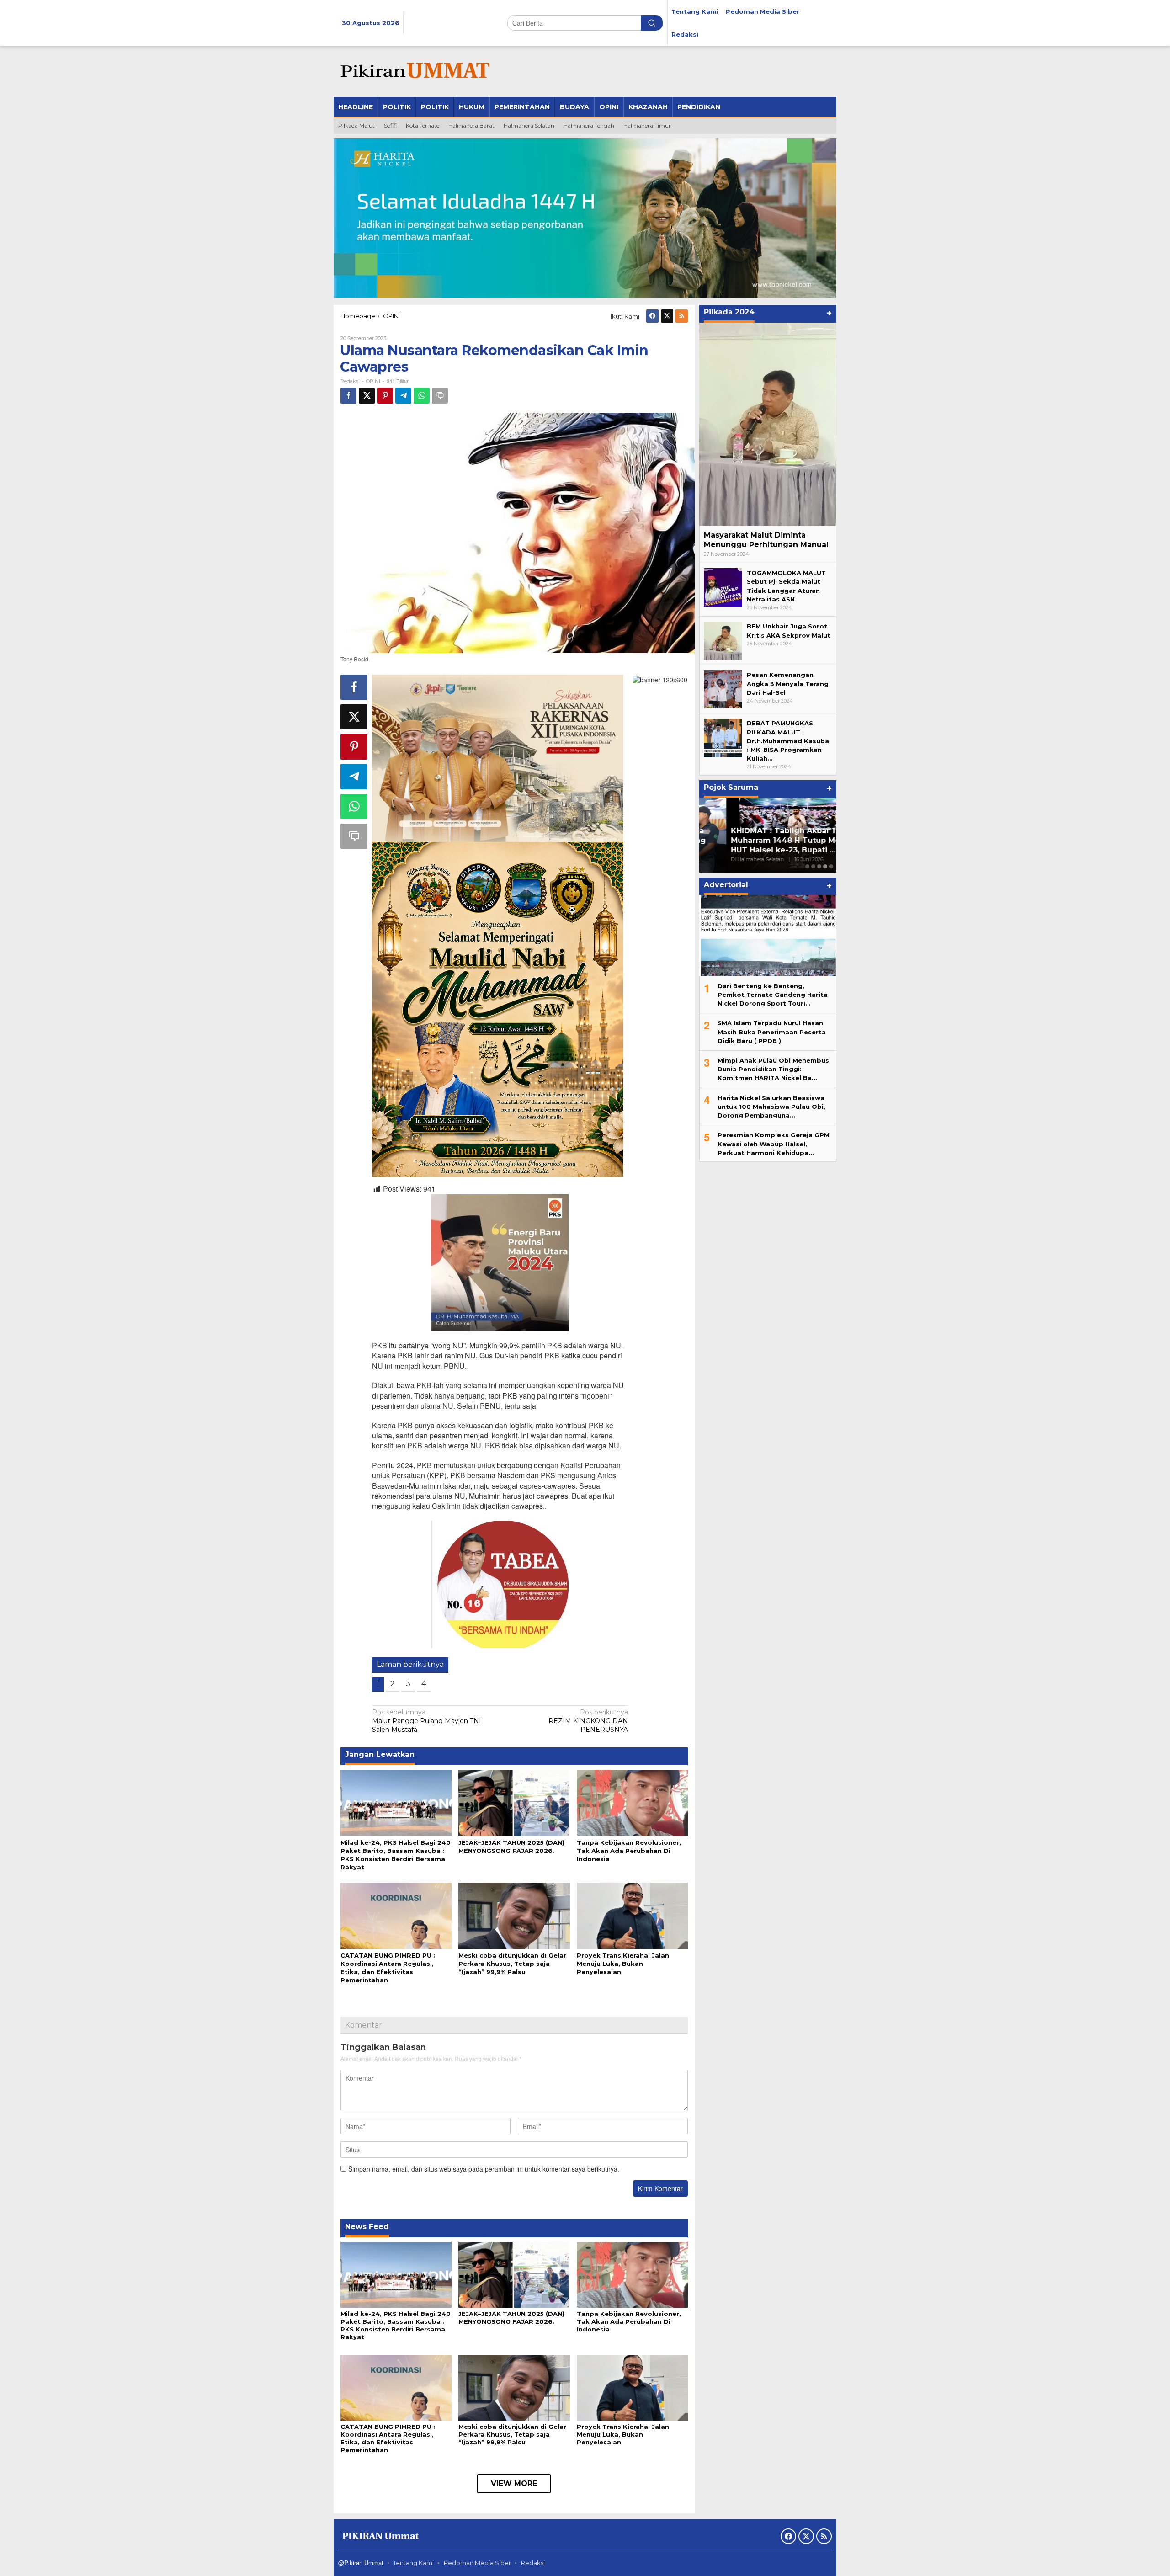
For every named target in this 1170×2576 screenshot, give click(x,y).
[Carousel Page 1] (807, 866)
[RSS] (682, 316)
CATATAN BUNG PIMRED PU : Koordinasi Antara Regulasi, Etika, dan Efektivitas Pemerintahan (388, 2438)
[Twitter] (667, 316)
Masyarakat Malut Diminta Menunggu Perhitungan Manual (766, 540)
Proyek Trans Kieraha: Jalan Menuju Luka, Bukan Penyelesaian (623, 1964)
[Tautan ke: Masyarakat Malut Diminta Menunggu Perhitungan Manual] (768, 424)
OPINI (373, 381)
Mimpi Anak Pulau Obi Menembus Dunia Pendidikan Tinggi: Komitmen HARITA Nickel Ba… (773, 1069)
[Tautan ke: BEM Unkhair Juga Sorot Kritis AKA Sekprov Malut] (723, 640)
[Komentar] (440, 396)
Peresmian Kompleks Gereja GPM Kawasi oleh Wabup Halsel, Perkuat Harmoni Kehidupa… (774, 1143)
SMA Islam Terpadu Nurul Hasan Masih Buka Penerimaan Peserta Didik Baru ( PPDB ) (772, 1032)
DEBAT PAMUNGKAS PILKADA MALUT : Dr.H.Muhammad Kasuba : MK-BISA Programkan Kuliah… (788, 741)
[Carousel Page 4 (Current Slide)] (825, 866)
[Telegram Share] (403, 396)
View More (514, 2483)
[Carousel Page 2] (813, 866)
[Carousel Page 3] (819, 866)
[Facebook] (652, 316)
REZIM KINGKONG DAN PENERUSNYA (588, 1721)
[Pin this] (385, 396)
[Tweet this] (367, 396)
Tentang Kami (413, 2563)
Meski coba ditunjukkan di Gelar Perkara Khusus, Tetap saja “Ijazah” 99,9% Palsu (512, 1964)
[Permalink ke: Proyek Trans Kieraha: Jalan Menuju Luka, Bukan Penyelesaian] (632, 1915)
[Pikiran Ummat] (414, 71)
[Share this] (348, 396)
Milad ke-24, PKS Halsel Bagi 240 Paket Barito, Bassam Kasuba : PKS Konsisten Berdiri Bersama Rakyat (396, 2325)
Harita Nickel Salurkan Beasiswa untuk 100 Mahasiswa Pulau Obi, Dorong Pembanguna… (771, 1106)
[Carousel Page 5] (831, 866)
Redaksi (533, 2563)
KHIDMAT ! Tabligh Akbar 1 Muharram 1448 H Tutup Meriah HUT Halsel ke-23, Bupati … (766, 840)
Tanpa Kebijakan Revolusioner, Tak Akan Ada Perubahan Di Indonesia (629, 1851)
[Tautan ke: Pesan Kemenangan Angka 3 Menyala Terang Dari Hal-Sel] (723, 688)
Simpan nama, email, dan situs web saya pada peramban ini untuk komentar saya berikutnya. (484, 2169)
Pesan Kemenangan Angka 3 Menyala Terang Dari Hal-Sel (788, 683)
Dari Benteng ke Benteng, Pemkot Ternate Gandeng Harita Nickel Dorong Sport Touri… (773, 994)
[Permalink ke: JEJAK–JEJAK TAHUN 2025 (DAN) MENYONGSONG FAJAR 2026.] (514, 1802)
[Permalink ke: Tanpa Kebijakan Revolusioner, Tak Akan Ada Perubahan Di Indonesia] (632, 1802)
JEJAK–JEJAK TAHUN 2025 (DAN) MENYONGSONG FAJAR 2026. (511, 2318)
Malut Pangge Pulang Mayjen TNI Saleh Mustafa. (427, 1721)
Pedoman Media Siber (477, 2563)
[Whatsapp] (422, 396)
